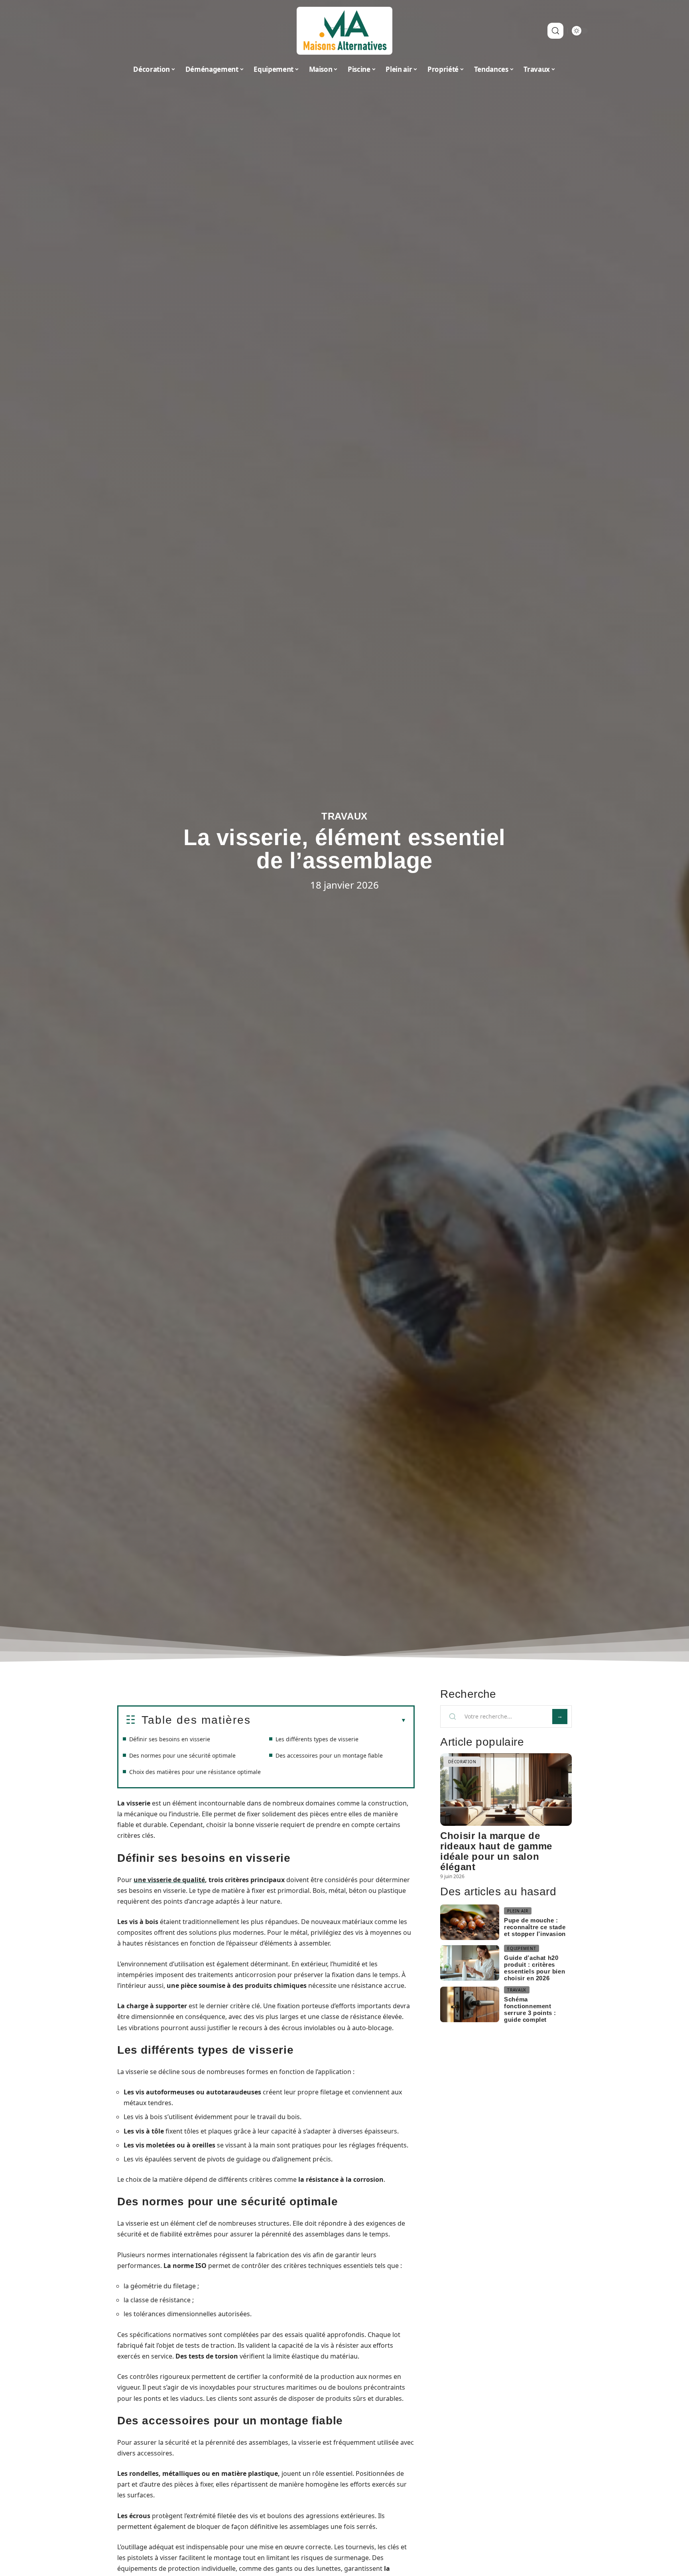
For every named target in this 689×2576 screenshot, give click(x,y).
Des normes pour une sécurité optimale (182, 1755)
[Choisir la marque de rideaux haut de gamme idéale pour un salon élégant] (506, 1789)
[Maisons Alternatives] (344, 31)
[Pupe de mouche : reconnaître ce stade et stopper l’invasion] (470, 1922)
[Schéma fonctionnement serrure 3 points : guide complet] (470, 2004)
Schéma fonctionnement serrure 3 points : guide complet (530, 2009)
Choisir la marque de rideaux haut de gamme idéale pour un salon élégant (496, 1851)
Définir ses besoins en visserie (170, 1739)
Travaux (344, 816)
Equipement (522, 1948)
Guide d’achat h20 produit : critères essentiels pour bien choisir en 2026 (534, 1968)
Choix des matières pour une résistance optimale (195, 1772)
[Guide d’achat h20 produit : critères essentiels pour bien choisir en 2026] (470, 1963)
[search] (555, 31)
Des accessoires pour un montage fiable (329, 1755)
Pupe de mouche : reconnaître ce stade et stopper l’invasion (535, 1927)
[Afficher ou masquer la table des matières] (329, 1721)
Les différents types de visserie (317, 1739)
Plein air (518, 1911)
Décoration (462, 1762)
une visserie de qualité (169, 1880)
